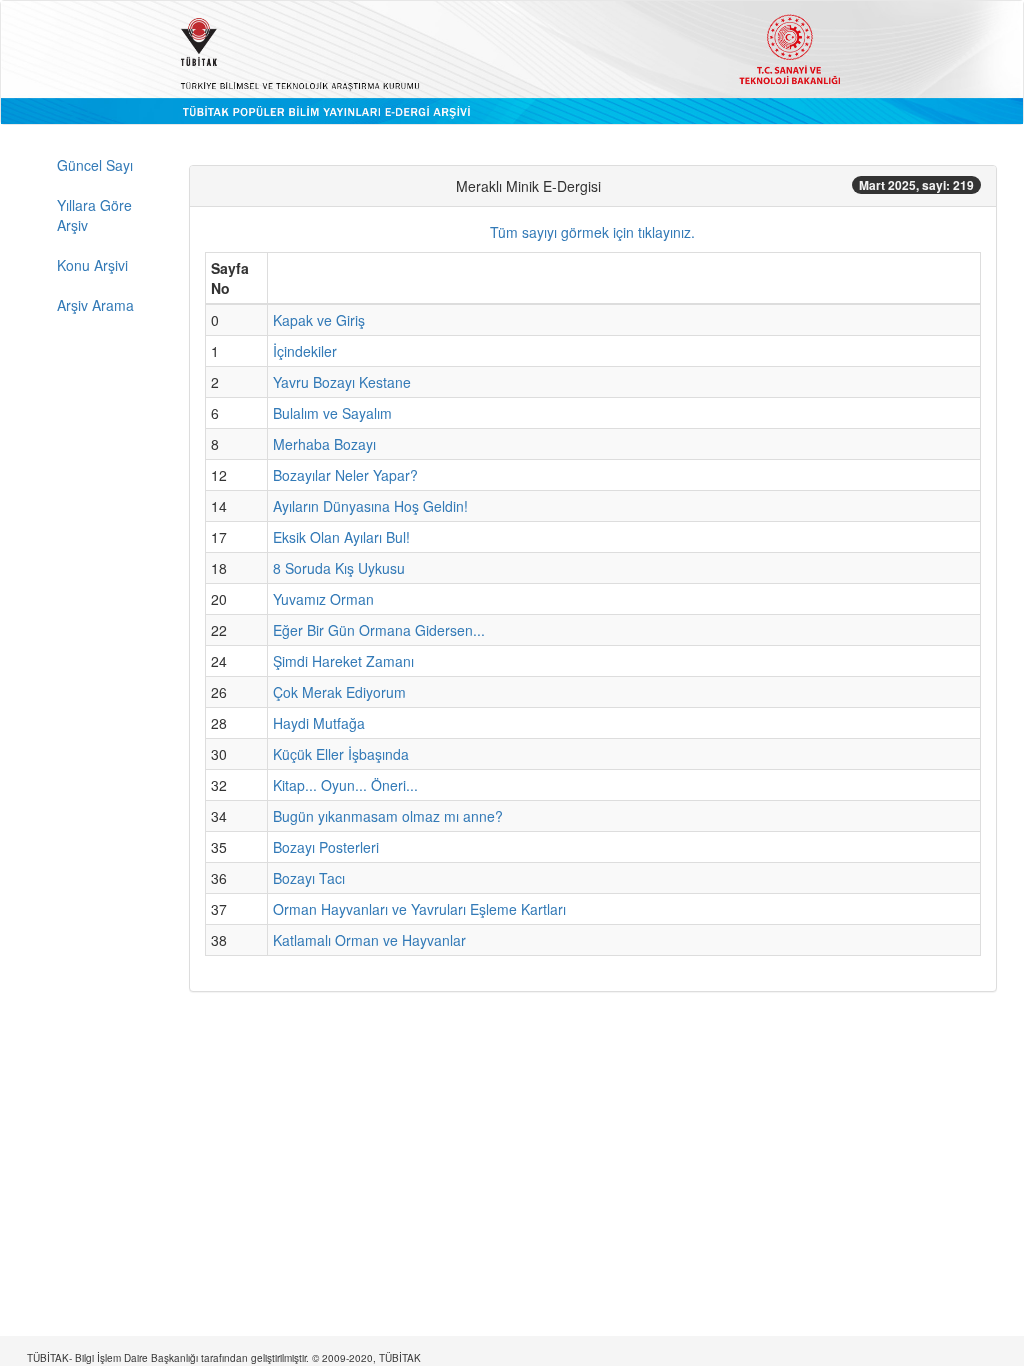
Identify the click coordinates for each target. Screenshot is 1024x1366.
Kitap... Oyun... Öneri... (345, 785)
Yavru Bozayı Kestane (342, 382)
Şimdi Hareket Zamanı (343, 661)
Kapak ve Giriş (319, 320)
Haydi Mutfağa (319, 723)
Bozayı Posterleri (326, 847)
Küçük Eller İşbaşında (341, 754)
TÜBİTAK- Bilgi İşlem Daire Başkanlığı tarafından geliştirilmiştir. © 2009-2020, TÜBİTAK (224, 1358)
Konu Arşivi (92, 265)
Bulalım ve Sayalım (332, 413)
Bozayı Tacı (309, 878)
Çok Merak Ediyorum (339, 692)
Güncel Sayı (95, 165)
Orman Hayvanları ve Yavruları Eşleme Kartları (419, 909)
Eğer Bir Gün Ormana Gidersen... (379, 630)
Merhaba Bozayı (324, 444)
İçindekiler (305, 351)
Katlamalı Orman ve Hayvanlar (369, 940)
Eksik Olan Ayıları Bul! (341, 537)
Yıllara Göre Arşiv (94, 215)
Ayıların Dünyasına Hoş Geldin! (370, 506)
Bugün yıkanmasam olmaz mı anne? (388, 816)
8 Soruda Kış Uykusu (339, 568)
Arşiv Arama (95, 305)
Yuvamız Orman (323, 599)
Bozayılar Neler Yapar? (345, 475)
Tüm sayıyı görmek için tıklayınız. (592, 232)
